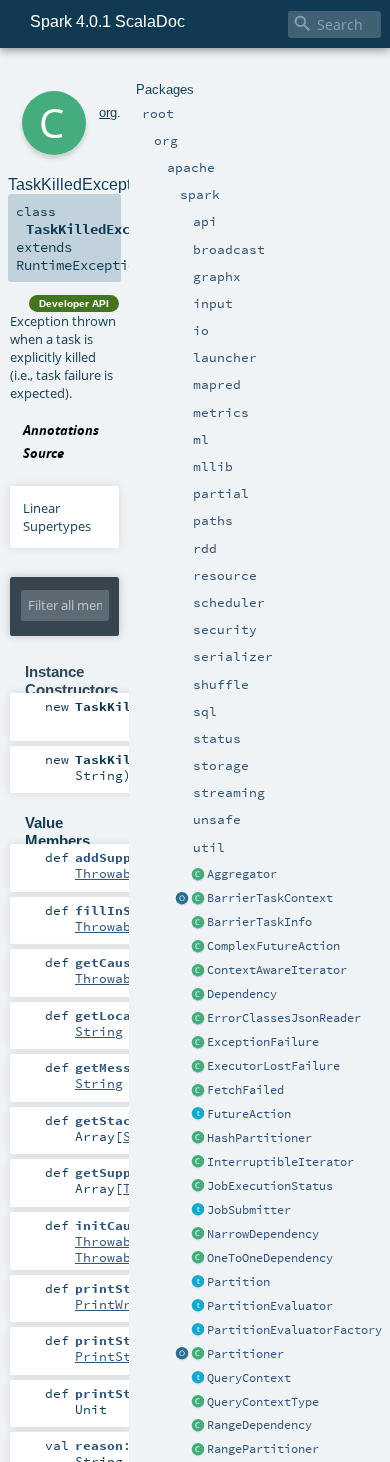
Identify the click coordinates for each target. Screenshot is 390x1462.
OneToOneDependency (270, 1258)
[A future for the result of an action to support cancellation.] (198, 1115)
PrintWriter (119, 1304)
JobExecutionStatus (270, 1186)
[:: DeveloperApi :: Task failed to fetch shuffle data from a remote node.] (198, 1091)
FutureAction (249, 1114)
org (108, 112)
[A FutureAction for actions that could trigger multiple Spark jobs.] (198, 947)
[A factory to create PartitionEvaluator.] (198, 1331)
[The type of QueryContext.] (198, 1403)
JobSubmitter (249, 1210)
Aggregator (242, 874)
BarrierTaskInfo (259, 922)
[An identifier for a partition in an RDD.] (198, 1283)
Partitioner (245, 1354)
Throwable (111, 873)
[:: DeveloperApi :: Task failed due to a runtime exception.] (198, 1043)
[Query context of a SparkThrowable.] (198, 1379)
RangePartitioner (263, 1449)
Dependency (242, 994)
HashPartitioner (259, 1138)
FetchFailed (245, 1090)
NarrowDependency (263, 1234)
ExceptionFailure (263, 1042)
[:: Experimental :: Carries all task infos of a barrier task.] (198, 923)
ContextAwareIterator (277, 970)
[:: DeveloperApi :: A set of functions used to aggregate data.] (198, 875)
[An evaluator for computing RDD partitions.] (198, 1307)
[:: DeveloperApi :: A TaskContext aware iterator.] (198, 971)
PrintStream (119, 1356)
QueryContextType (263, 1402)
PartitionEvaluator (270, 1306)
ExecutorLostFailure (273, 1066)
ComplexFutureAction (273, 946)
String (99, 1031)
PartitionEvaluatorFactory (294, 1330)
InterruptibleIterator (280, 1162)
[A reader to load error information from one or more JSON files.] (198, 1019)
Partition (238, 1282)
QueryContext (249, 1378)
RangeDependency (259, 1425)
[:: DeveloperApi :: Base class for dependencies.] (198, 995)
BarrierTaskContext (270, 898)
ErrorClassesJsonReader (284, 1018)
